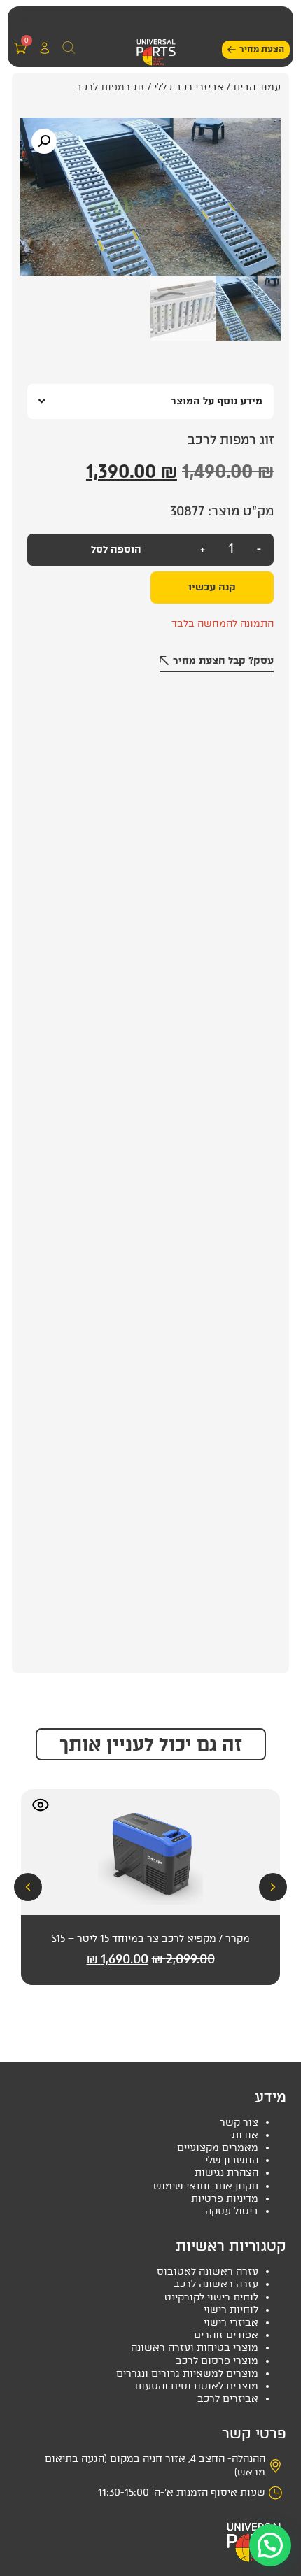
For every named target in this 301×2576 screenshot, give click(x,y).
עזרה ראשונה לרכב (216, 2284)
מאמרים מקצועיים (218, 2148)
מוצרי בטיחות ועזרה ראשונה (195, 2348)
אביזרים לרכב (228, 2399)
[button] (23, 22)
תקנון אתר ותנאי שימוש (206, 2186)
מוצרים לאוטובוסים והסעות (196, 2386)
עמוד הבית (257, 87)
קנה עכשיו (212, 587)
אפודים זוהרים (226, 2335)
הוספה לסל (116, 549)
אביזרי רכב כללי (189, 87)
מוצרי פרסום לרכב (217, 2361)
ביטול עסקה (232, 2211)
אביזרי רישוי (231, 2322)
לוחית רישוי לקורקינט (211, 2297)
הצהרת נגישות (226, 2173)
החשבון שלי (232, 2160)
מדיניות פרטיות (225, 2199)
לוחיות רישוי (231, 2310)
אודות (245, 2135)
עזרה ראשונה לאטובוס (208, 2271)
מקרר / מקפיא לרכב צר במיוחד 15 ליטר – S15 (150, 1938)
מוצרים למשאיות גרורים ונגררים (187, 2374)
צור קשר (239, 2122)
